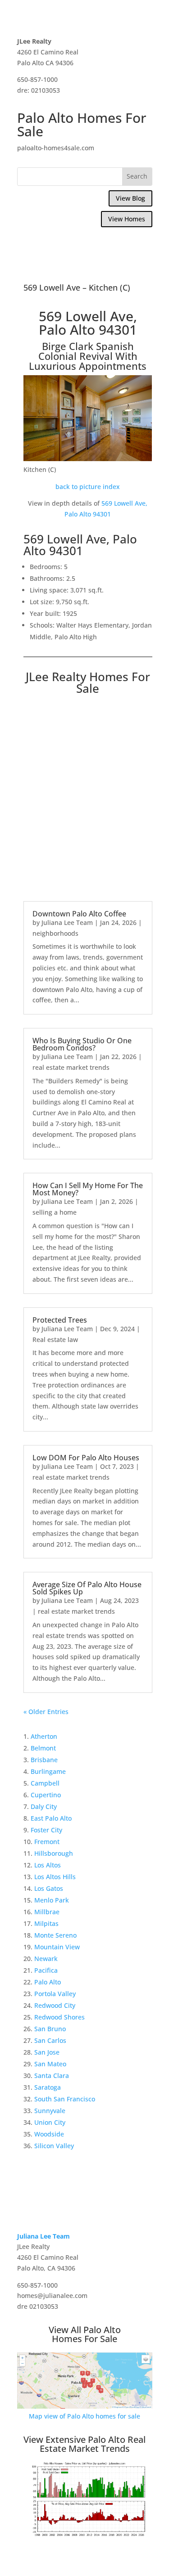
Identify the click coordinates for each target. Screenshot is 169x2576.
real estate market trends (71, 1067)
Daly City (44, 1806)
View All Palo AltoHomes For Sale (85, 2334)
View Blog (130, 198)
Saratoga (48, 2087)
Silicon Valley (54, 2146)
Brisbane (44, 1760)
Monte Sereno (55, 1935)
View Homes (127, 219)
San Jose (47, 2052)
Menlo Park (52, 1900)
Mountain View (57, 1947)
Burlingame (48, 1771)
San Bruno (50, 2029)
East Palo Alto (51, 1818)
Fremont (47, 1842)
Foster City (46, 1830)
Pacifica (46, 1970)
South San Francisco (65, 2099)
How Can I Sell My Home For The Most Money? (88, 1189)
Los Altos (48, 1865)
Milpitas (46, 1923)
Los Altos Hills (55, 1877)
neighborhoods (55, 933)
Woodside (49, 2134)
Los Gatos (49, 1888)
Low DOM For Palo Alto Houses (86, 1458)
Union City (50, 2122)
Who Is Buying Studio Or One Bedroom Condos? (82, 1044)
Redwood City (55, 2005)
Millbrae (47, 1912)
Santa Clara (52, 2076)
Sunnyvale (50, 2111)
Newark (46, 1959)
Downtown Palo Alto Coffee (79, 914)
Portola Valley (55, 1994)
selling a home (55, 1212)
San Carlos (50, 2040)
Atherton (44, 1736)
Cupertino (46, 1795)
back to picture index (88, 487)
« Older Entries (46, 1712)
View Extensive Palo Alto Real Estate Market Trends (84, 2444)
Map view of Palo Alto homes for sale (84, 2416)
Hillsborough (54, 1853)
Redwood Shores (59, 2017)
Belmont (43, 1748)
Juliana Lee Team (67, 922)
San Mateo (50, 2064)
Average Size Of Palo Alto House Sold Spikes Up (87, 1588)
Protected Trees (60, 1320)
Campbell (45, 1783)
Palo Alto (48, 1982)
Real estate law (55, 1340)
